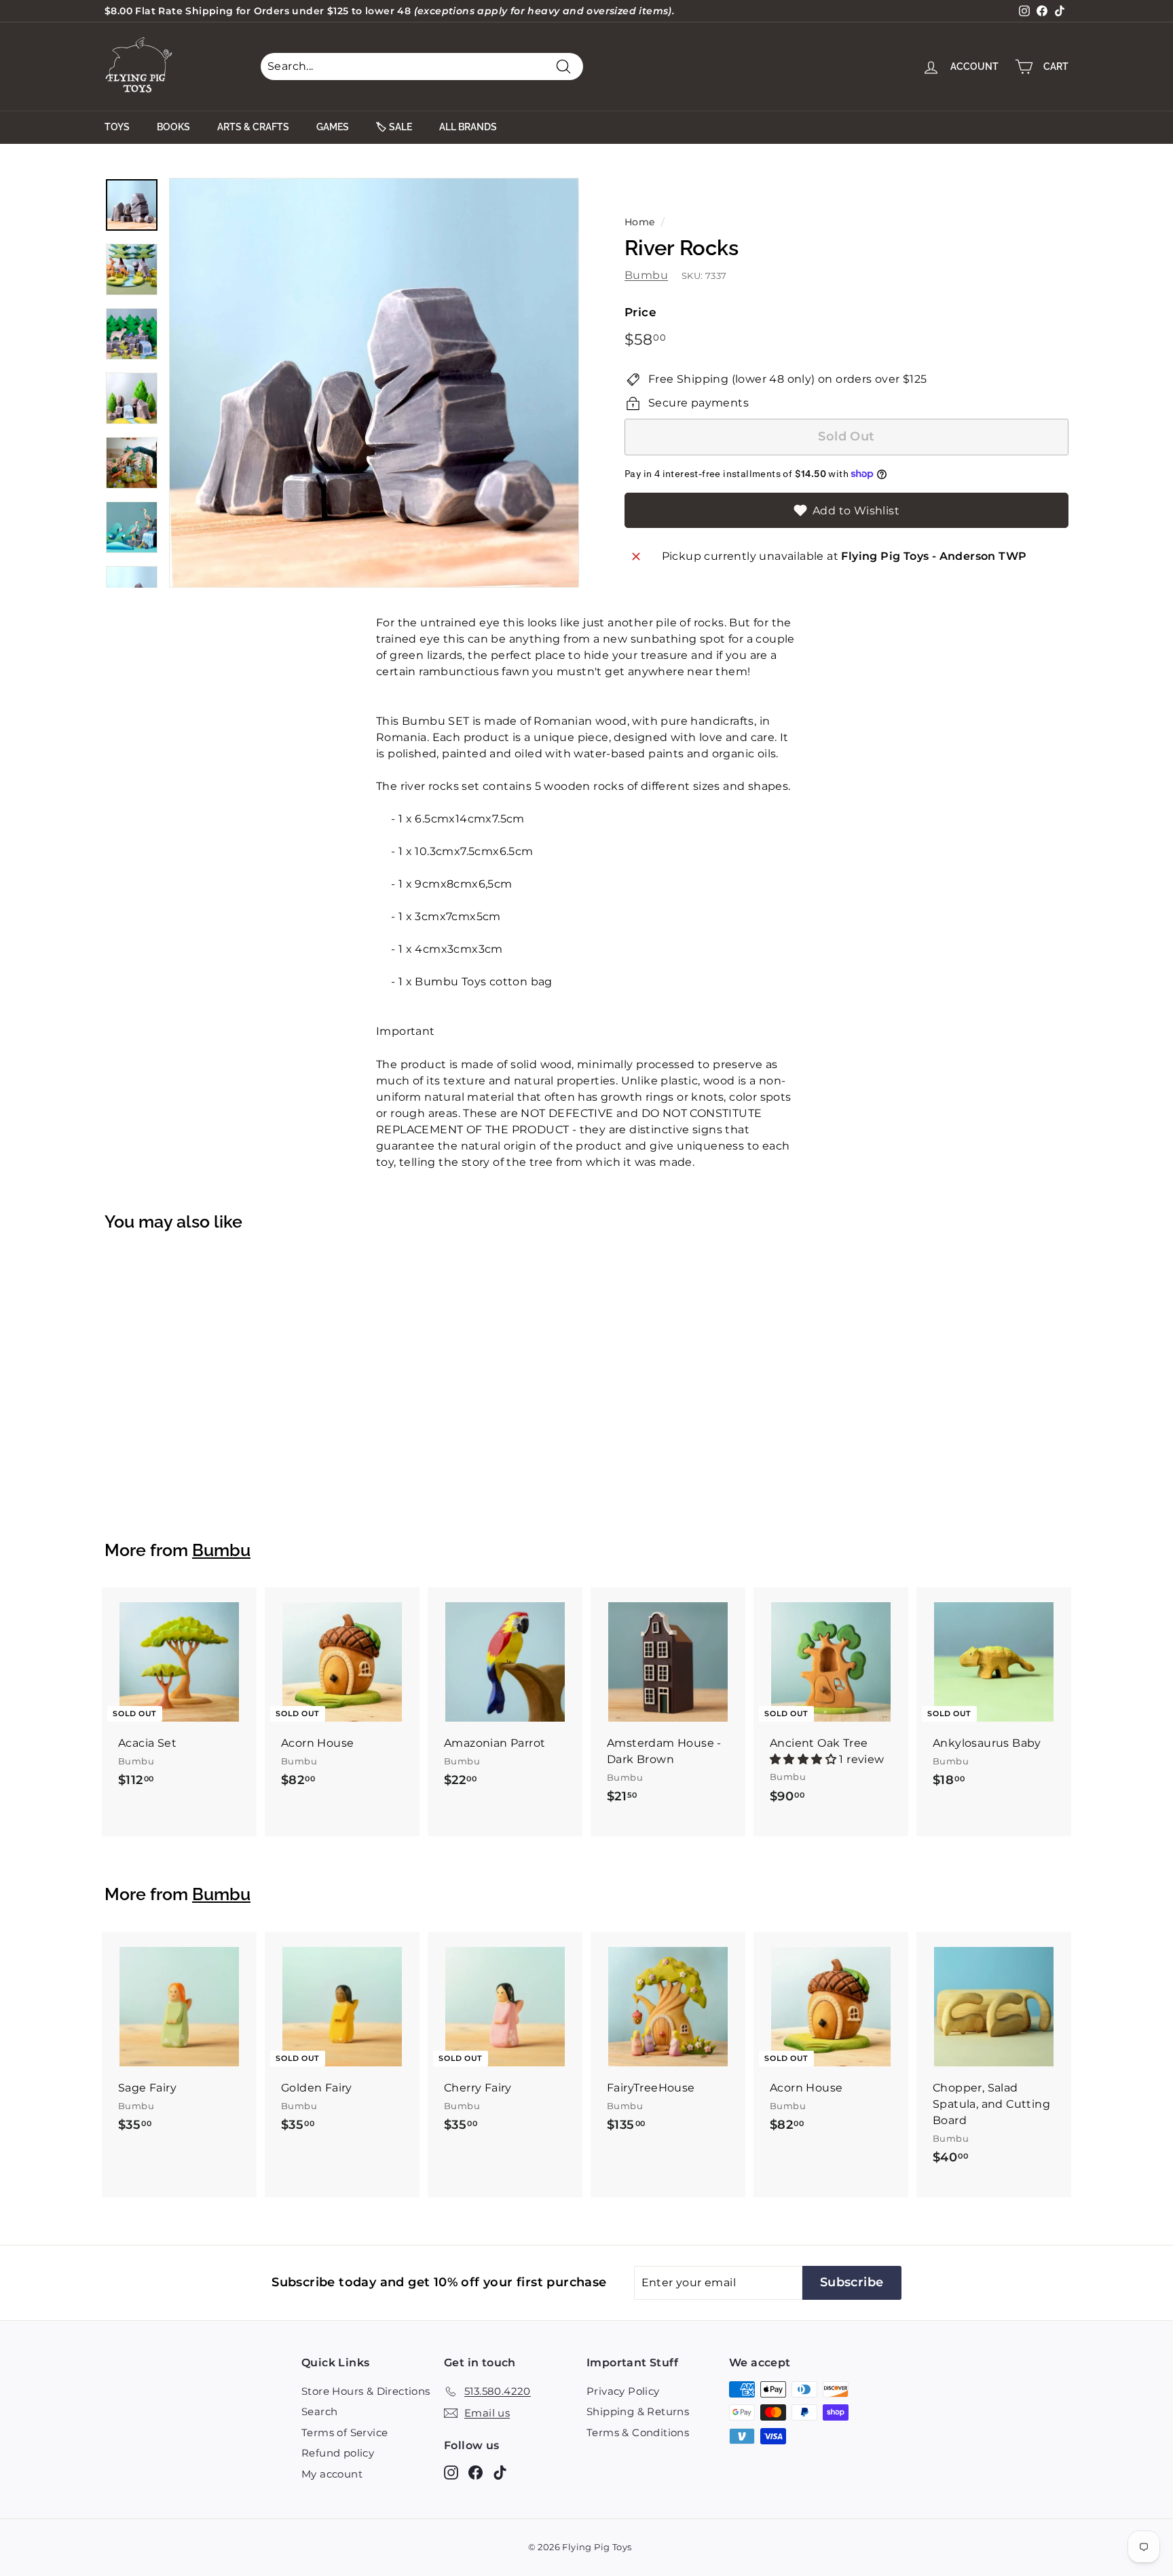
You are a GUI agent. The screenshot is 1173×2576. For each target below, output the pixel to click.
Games (333, 127)
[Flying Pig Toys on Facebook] (476, 2472)
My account (332, 2474)
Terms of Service (345, 2432)
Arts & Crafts (253, 127)
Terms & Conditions (638, 2432)
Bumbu (646, 275)
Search (319, 2411)
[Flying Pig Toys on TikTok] (500, 2472)
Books (173, 127)
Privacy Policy (623, 2391)
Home (640, 222)
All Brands (468, 127)
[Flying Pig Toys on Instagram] (451, 2472)
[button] (804, 1759)
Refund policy (338, 2453)
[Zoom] (374, 383)
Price (640, 312)
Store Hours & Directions (366, 2391)
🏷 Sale (394, 127)
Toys (117, 127)
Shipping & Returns (638, 2411)
